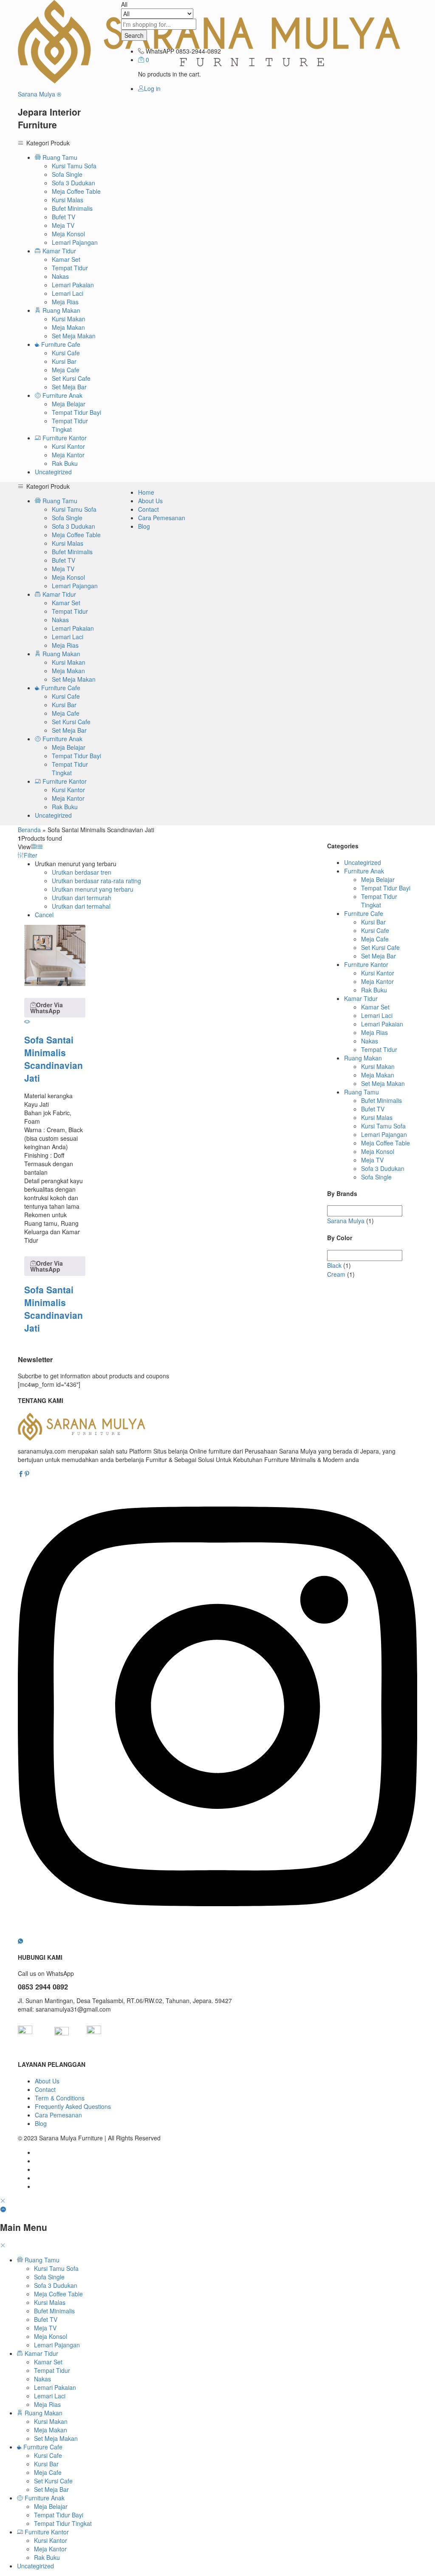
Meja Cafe (66, 370)
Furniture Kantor (366, 964)
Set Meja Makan (74, 336)
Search (134, 35)
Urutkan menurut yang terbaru (93, 889)
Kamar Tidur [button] (58, 251)
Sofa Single (67, 174)
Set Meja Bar (69, 387)
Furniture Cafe (364, 913)
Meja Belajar (69, 404)
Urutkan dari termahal (81, 906)
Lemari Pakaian (73, 285)
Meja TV (63, 225)
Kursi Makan (69, 319)
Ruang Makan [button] (61, 310)
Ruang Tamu (362, 1092)
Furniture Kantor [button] (64, 438)
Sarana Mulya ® (40, 94)
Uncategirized (53, 472)
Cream (336, 1274)
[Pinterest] (27, 1474)
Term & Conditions (60, 2098)
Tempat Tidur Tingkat (70, 425)
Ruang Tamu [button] (59, 157)
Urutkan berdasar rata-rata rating (96, 881)
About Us (150, 501)
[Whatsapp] (20, 1941)
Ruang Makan (363, 1058)
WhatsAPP (160, 51)
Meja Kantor (68, 455)
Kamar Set (66, 259)
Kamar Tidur (361, 998)
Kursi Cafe (66, 353)
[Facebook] (21, 1474)
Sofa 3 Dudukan (73, 183)
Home (146, 492)
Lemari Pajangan (75, 242)
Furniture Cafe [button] (60, 344)
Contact (148, 509)
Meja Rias (65, 302)
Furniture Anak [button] (62, 395)
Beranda (29, 830)
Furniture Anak (364, 871)
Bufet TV (64, 217)
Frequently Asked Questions (73, 2106)
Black (334, 1265)
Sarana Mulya (346, 1221)
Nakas (60, 276)
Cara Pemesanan (162, 518)
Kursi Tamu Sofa (74, 166)
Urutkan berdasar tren (82, 872)
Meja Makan (68, 327)
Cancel (44, 915)
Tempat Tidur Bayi (76, 412)
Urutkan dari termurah (82, 898)
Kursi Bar (64, 361)
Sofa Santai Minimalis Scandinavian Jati (54, 1059)
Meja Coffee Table (76, 191)
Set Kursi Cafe (71, 378)
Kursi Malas (68, 200)
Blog (144, 526)
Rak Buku (65, 463)
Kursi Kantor (68, 446)
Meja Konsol (68, 234)
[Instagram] (217, 1932)
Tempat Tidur (70, 268)
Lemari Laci (68, 293)
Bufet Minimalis (72, 208)
